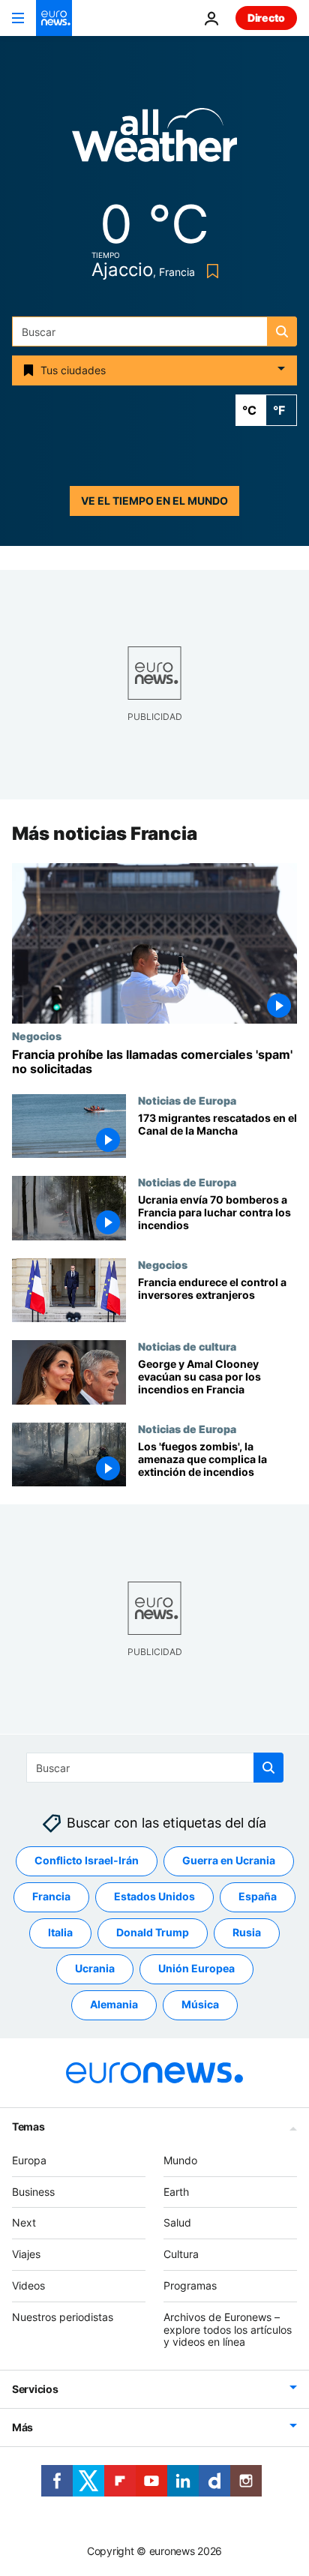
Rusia (247, 1932)
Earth (176, 2191)
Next (24, 2222)
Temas (28, 2126)
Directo (266, 18)
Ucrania (95, 1968)
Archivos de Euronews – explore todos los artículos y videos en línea (228, 2330)
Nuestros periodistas (63, 2317)
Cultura (181, 2254)
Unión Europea (196, 1968)
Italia (60, 1932)
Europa (29, 2160)
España (258, 1896)
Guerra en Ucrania (229, 1860)
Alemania (114, 2004)
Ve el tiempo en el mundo (154, 501)
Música (200, 2004)
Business (33, 2191)
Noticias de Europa (187, 1100)
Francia (51, 1896)
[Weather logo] (154, 140)
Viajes (26, 2254)
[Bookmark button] (210, 271)
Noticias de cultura (187, 1347)
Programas (190, 2285)
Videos (28, 2285)
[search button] (282, 331)
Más (22, 2427)
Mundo (180, 2160)
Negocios (37, 1036)
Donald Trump (153, 1932)
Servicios (35, 2389)
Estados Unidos (154, 1896)
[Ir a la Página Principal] (54, 18)
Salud (177, 2222)
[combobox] (154, 331)
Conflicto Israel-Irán (87, 1860)
